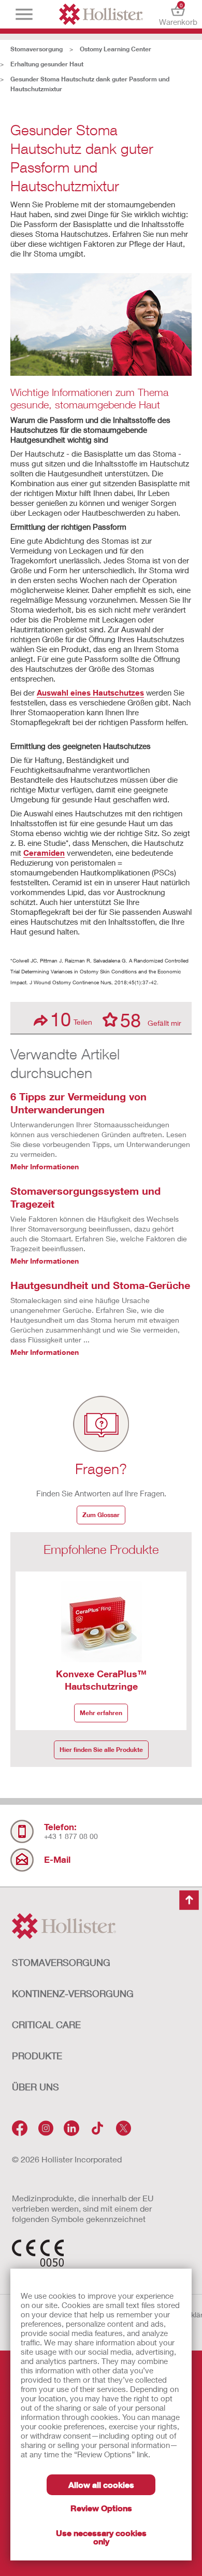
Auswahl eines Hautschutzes (90, 692)
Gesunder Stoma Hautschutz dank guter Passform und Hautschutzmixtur (90, 84)
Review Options (101, 2508)
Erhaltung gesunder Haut (47, 64)
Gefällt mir (151, 1020)
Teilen (71, 1019)
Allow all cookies (101, 2485)
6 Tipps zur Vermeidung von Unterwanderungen (78, 1103)
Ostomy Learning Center (116, 49)
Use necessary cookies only (101, 2537)
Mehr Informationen (45, 1166)
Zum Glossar (101, 1515)
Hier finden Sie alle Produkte (101, 1750)
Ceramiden (44, 853)
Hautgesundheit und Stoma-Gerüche (100, 1285)
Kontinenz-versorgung (73, 1993)
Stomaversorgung (37, 49)
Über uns (35, 2087)
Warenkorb (178, 14)
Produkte (37, 2056)
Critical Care (46, 2025)
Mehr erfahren (101, 1713)
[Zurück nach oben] (189, 1900)
